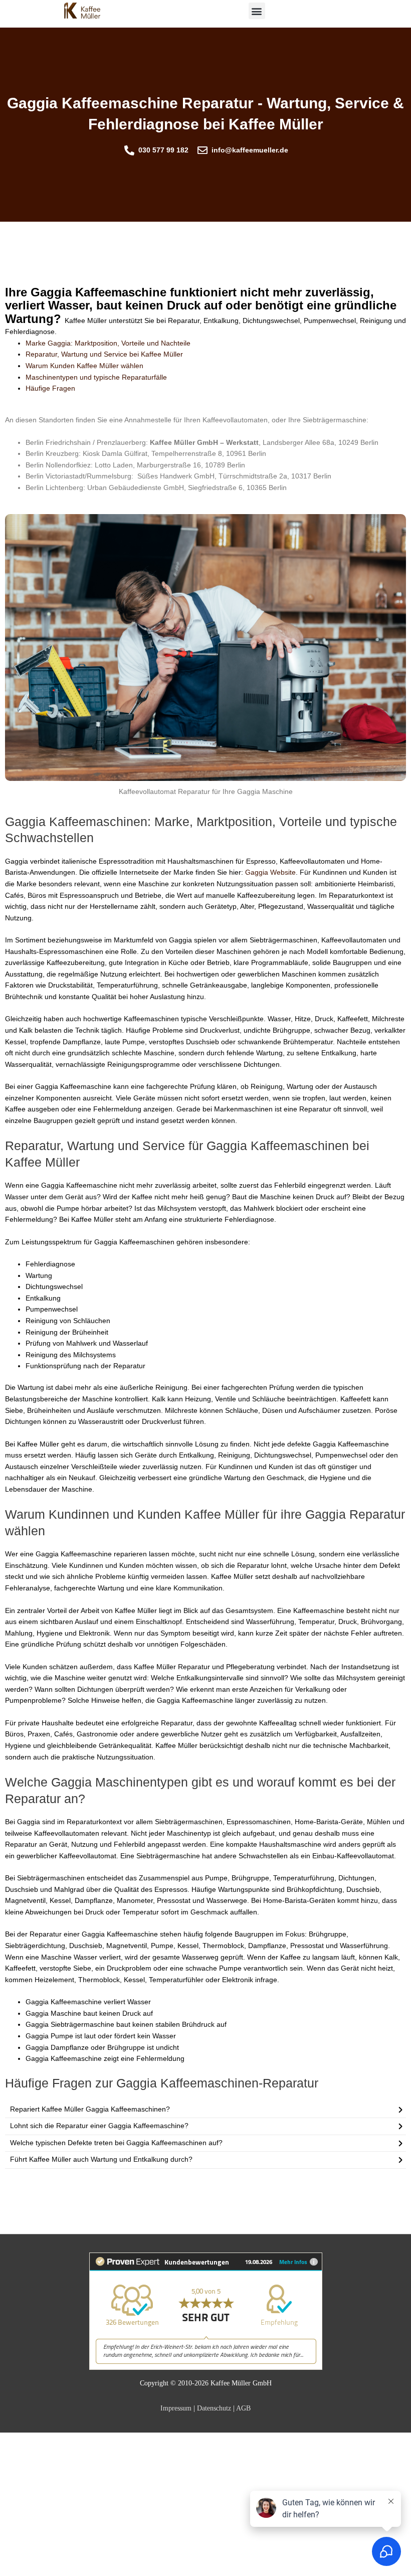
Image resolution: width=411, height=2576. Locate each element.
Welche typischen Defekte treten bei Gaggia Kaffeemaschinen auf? (116, 2143)
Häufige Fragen (50, 388)
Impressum (176, 2408)
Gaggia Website (270, 872)
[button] (257, 11)
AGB (243, 2408)
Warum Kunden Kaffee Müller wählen (84, 366)
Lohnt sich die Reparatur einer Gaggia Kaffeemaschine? (99, 2126)
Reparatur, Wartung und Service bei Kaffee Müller (104, 354)
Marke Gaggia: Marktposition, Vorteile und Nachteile (108, 343)
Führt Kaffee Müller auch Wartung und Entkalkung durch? (101, 2159)
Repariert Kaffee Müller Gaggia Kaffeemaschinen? (90, 2109)
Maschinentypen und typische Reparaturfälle (96, 377)
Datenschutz (214, 2408)
